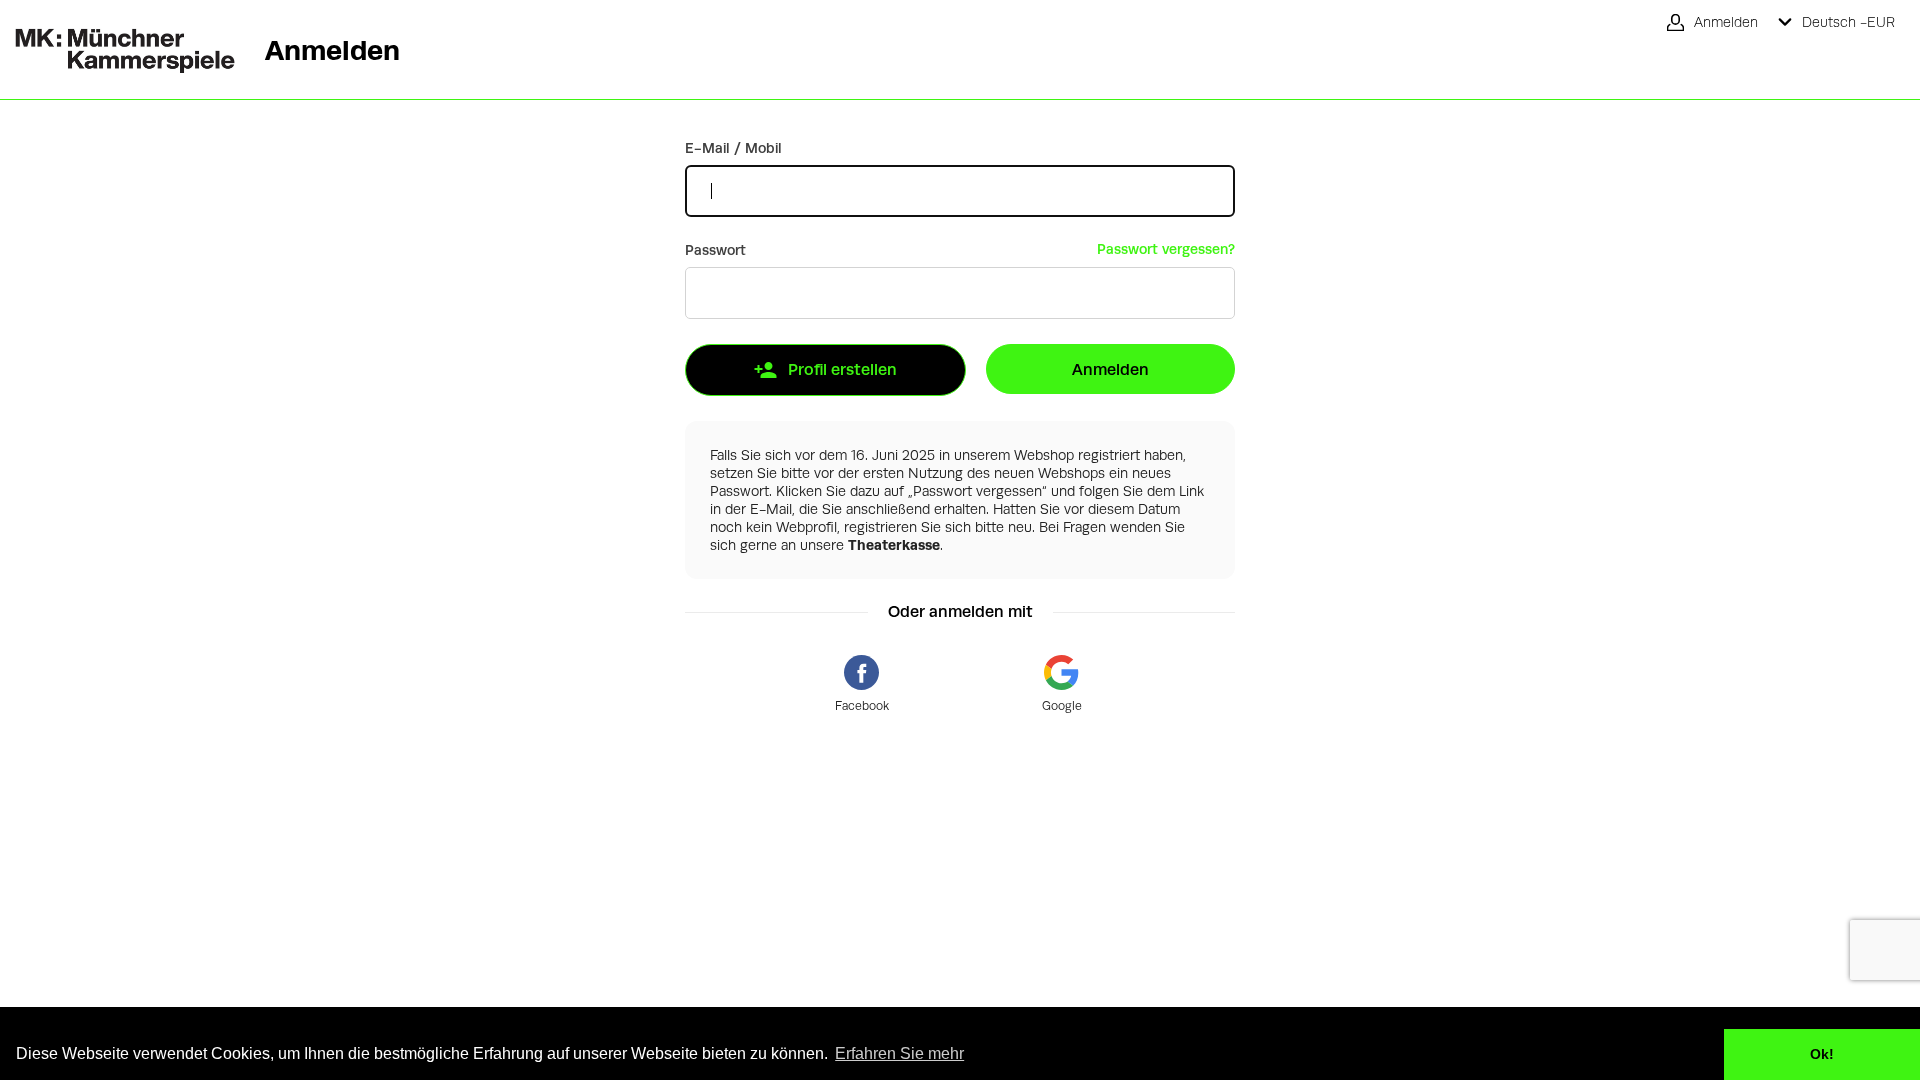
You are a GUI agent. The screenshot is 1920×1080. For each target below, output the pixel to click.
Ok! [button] (1822, 1054)
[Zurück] (117, 36)
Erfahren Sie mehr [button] (899, 1053)
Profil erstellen (842, 369)
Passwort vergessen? (1166, 249)
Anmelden (1110, 369)
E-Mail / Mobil (733, 148)
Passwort (715, 250)
